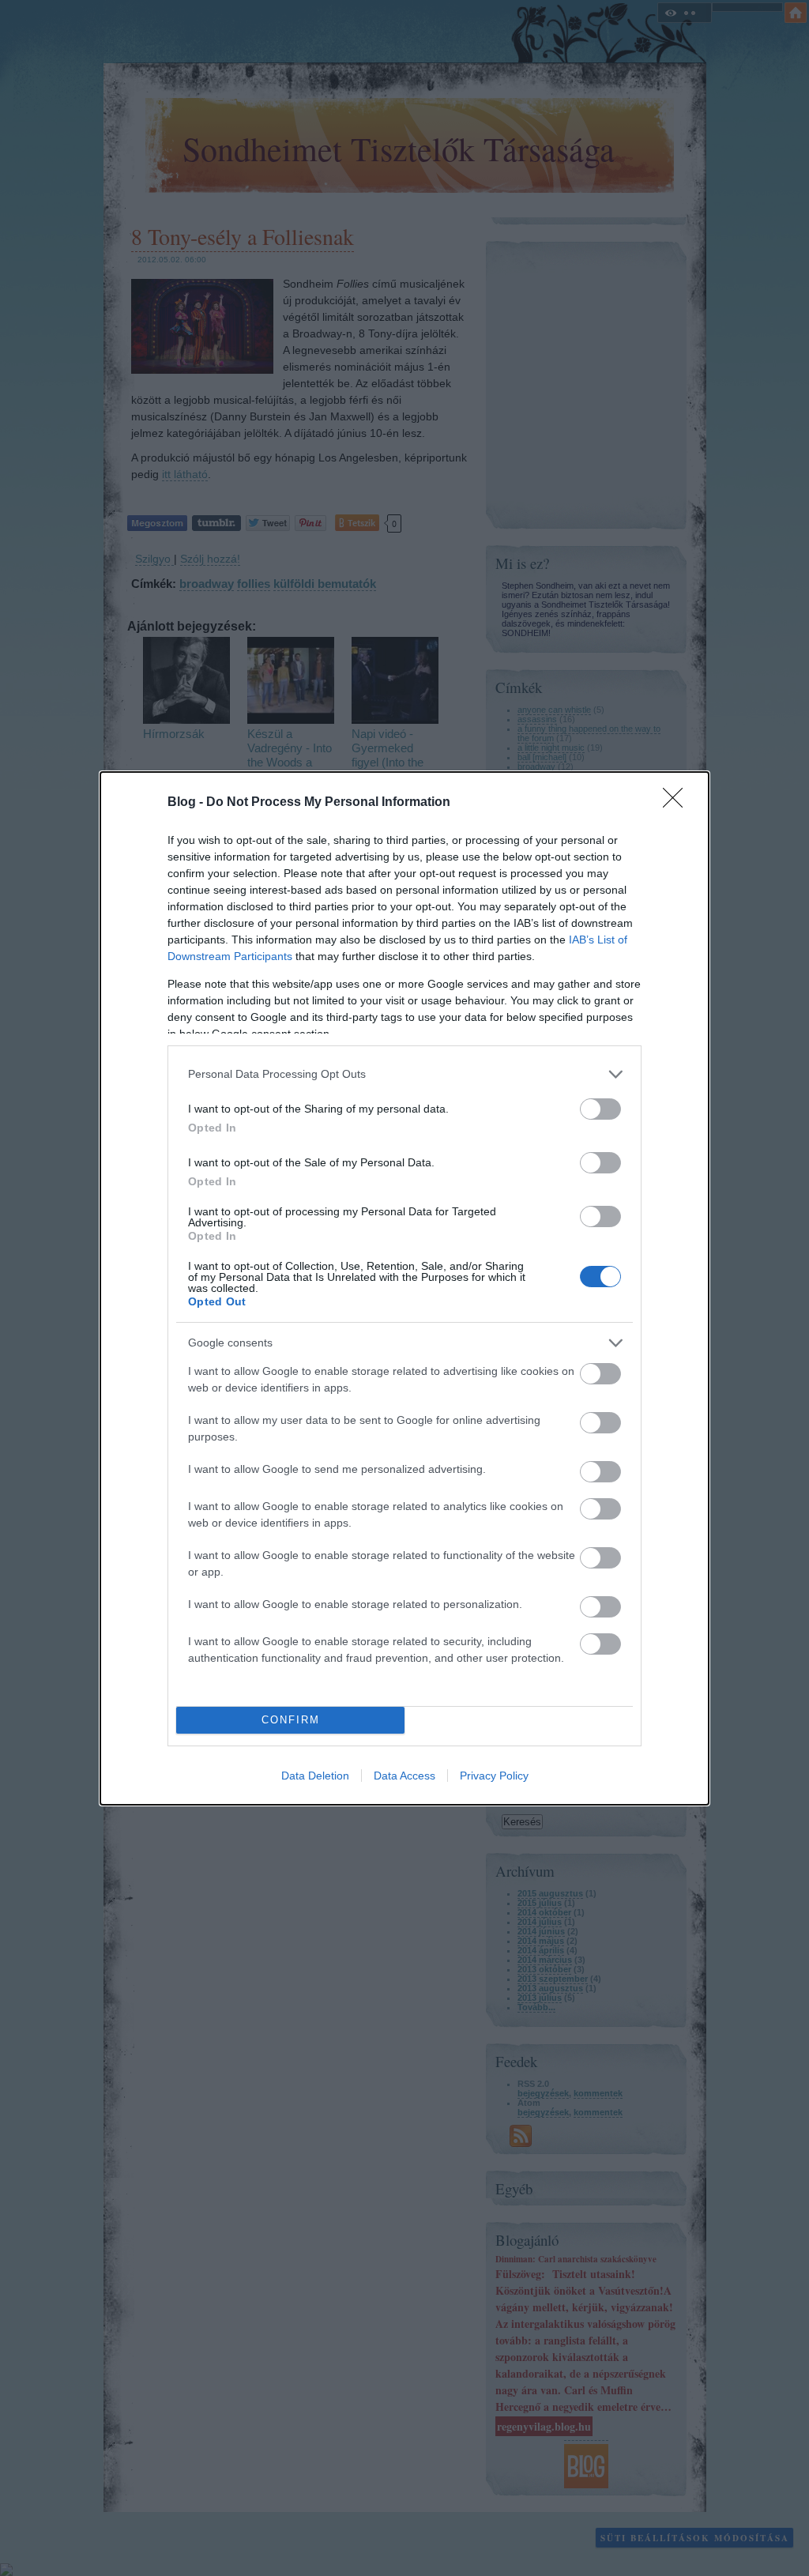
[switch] (600, 1109)
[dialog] (404, 1288)
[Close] (678, 803)
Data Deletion (315, 1776)
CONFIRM (291, 1720)
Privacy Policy (494, 1776)
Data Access (404, 1776)
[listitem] (404, 1074)
